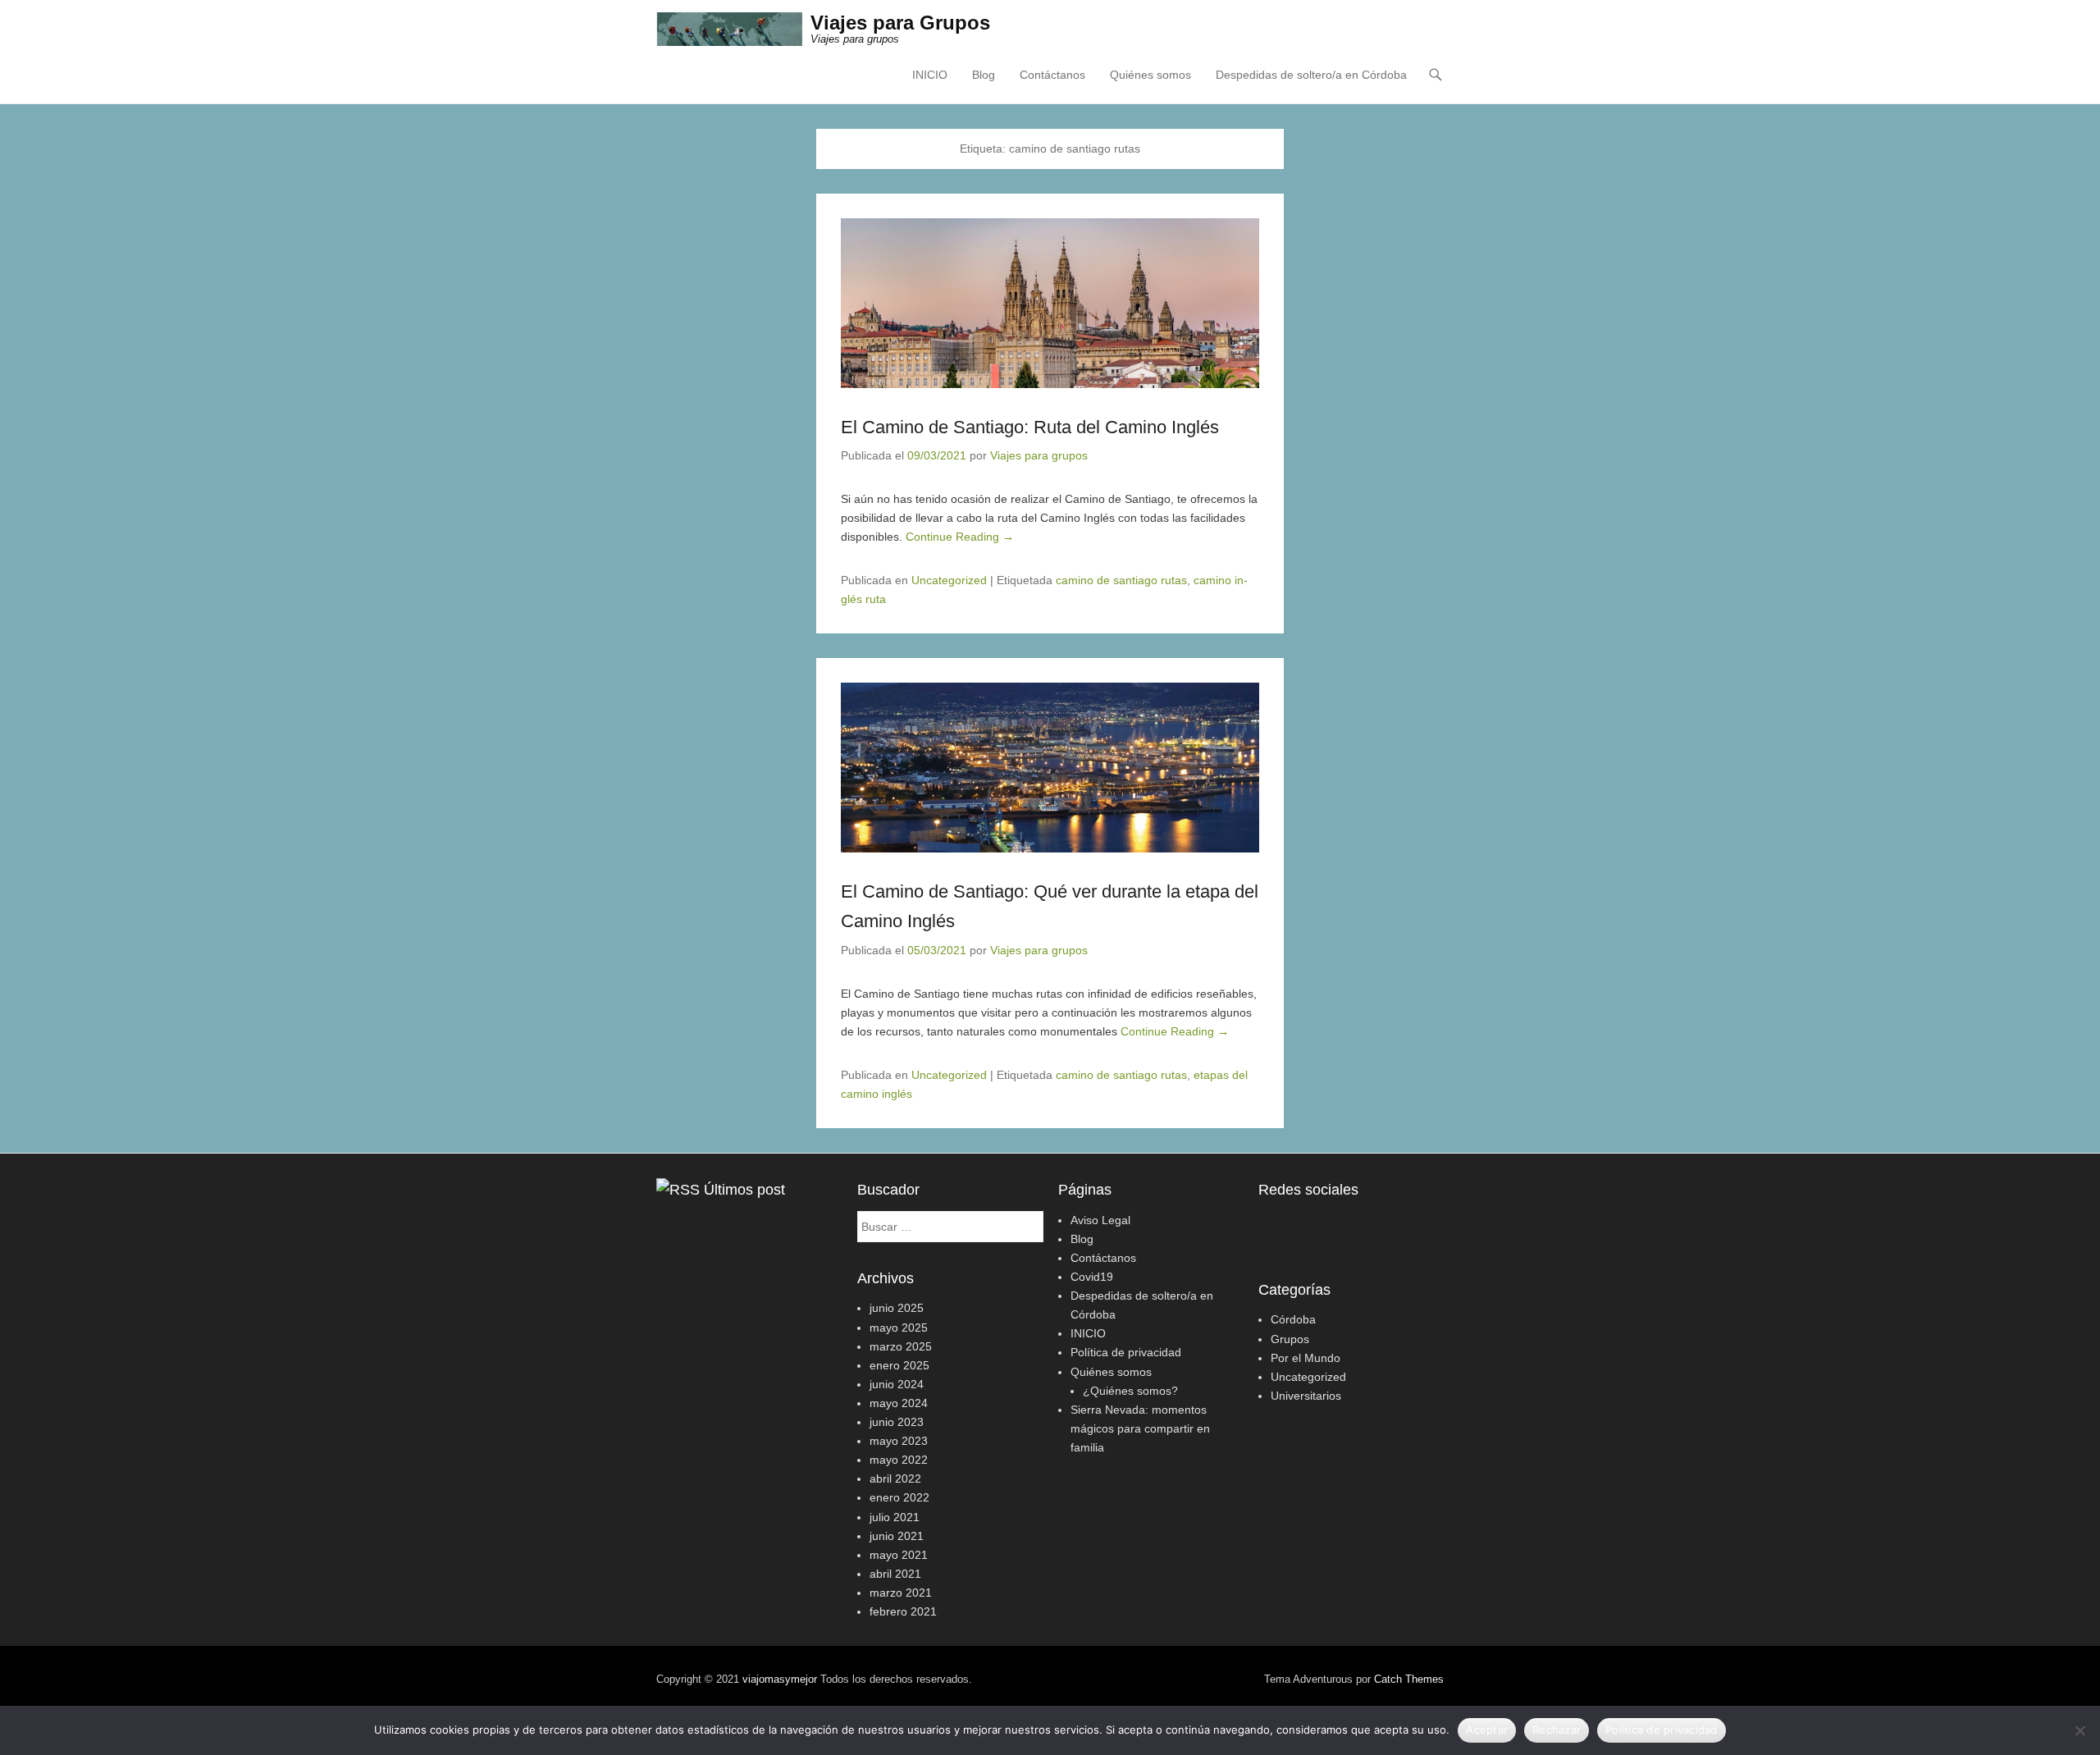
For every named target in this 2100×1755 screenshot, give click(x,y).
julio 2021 (895, 1517)
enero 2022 (899, 1497)
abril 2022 (895, 1478)
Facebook (1272, 1225)
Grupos (1290, 1339)
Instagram (1307, 1225)
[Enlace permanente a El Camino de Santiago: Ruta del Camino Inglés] (1050, 303)
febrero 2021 (903, 1611)
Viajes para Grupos (900, 23)
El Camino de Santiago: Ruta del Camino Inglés (1030, 427)
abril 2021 (895, 1574)
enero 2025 (899, 1365)
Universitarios (1306, 1396)
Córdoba (1293, 1319)
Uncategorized (949, 580)
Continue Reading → (960, 537)
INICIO (930, 75)
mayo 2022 (899, 1460)
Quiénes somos (1150, 75)
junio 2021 (897, 1536)
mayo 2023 (899, 1441)
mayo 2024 (899, 1403)
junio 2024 (897, 1384)
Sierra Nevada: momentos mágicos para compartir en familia (1140, 1428)
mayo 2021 (899, 1555)
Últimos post (744, 1190)
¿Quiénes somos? (1130, 1391)
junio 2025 (897, 1308)
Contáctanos (1052, 75)
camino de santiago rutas (1121, 580)
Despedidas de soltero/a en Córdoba (1311, 75)
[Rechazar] (2079, 1730)
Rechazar (1557, 1730)
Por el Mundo (1306, 1358)
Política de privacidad (1126, 1352)
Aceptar (1487, 1730)
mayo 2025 (899, 1328)
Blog (984, 75)
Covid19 (1092, 1277)
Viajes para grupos (1039, 455)
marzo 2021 (901, 1593)
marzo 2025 (901, 1346)
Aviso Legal (1100, 1220)
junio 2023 (897, 1422)
